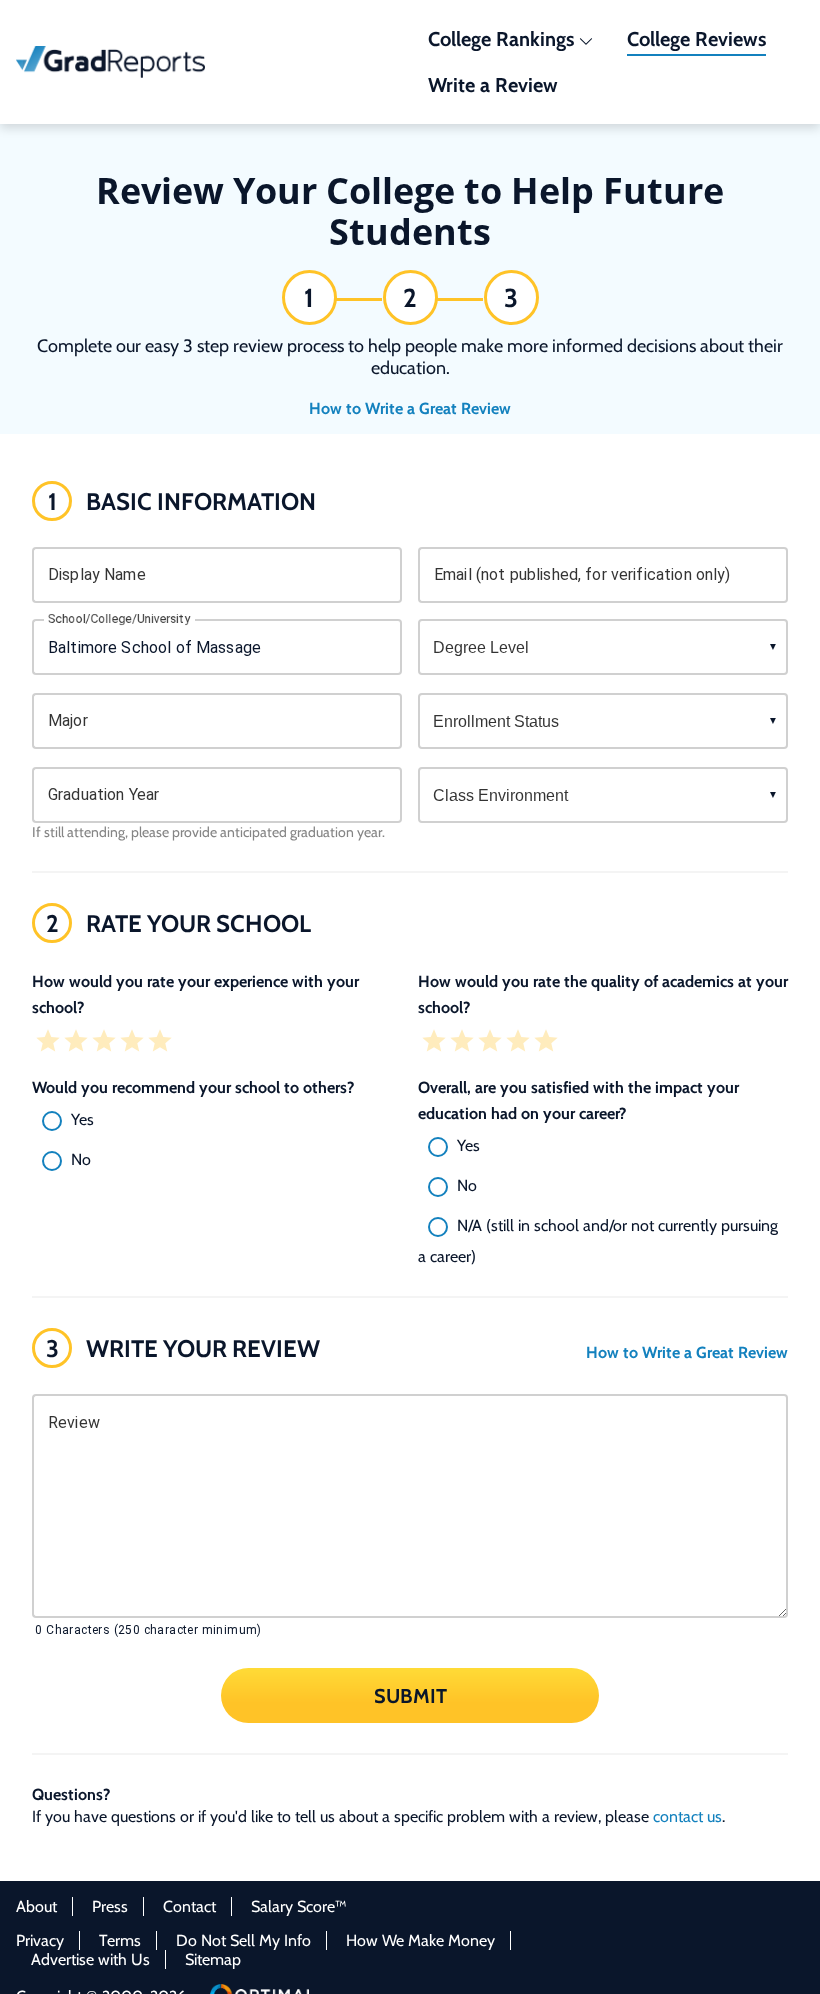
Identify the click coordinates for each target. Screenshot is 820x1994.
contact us (687, 1816)
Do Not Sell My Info (243, 1940)
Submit (410, 1695)
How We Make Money (420, 1940)
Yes (82, 1119)
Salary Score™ (299, 1906)
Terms (120, 1940)
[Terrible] (48, 1043)
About (36, 1906)
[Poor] (76, 1043)
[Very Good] (132, 1043)
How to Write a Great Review (410, 408)
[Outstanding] (160, 1043)
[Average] (104, 1043)
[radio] (217, 1121)
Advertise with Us (90, 1959)
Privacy (40, 1940)
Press (110, 1906)
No (81, 1159)
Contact (189, 1906)
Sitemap (213, 1959)
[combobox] (217, 647)
